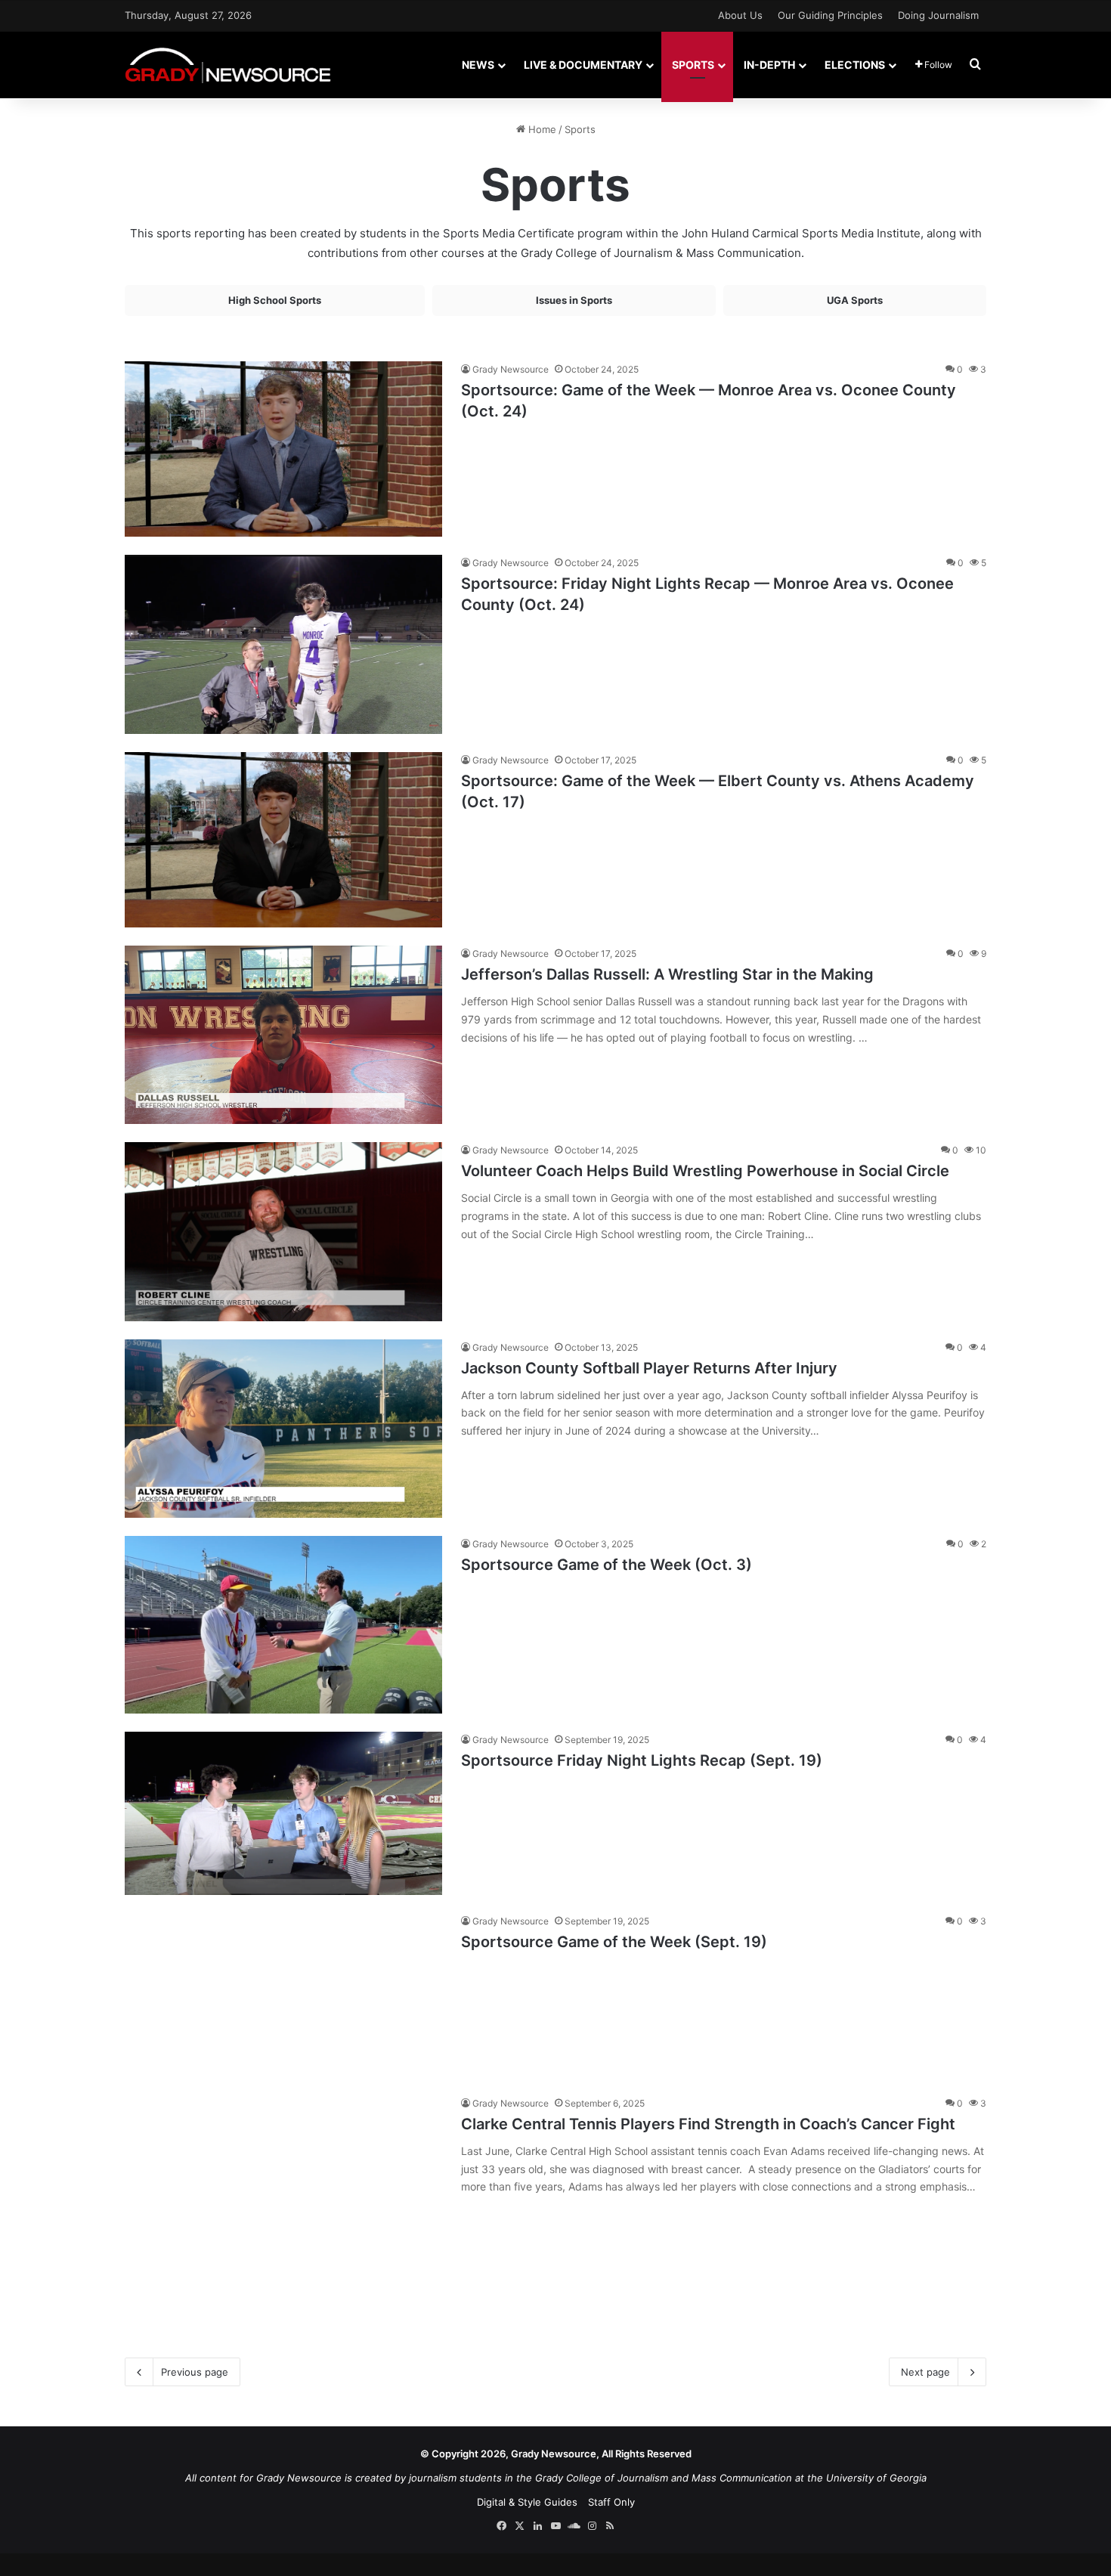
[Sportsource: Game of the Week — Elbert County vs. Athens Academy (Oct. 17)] (283, 840)
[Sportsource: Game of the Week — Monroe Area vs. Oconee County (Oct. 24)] (283, 449)
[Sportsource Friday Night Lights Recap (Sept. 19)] (283, 1813)
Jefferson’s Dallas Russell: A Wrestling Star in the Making (667, 974)
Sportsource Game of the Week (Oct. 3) (607, 1565)
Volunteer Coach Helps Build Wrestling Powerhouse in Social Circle (705, 1171)
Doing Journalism (938, 15)
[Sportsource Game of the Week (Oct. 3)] (283, 1625)
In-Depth (769, 65)
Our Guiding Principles (830, 15)
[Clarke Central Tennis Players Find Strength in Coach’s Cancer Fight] (283, 2208)
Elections (855, 65)
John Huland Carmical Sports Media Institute (801, 233)
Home (541, 129)
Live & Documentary (583, 65)
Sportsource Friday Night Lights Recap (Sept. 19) (642, 1760)
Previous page (195, 2372)
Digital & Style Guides (527, 2502)
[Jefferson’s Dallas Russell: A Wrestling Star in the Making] (283, 1035)
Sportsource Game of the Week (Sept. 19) (614, 1942)
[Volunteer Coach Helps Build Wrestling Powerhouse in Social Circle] (283, 1231)
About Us (740, 15)
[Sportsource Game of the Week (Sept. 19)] (283, 1995)
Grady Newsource (511, 369)
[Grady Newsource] (228, 65)
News (478, 65)
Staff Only (611, 2502)
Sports (693, 65)
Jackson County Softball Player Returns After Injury (649, 1368)
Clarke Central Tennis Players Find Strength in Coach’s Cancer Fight (708, 2124)
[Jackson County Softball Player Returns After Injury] (283, 1429)
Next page (925, 2372)
